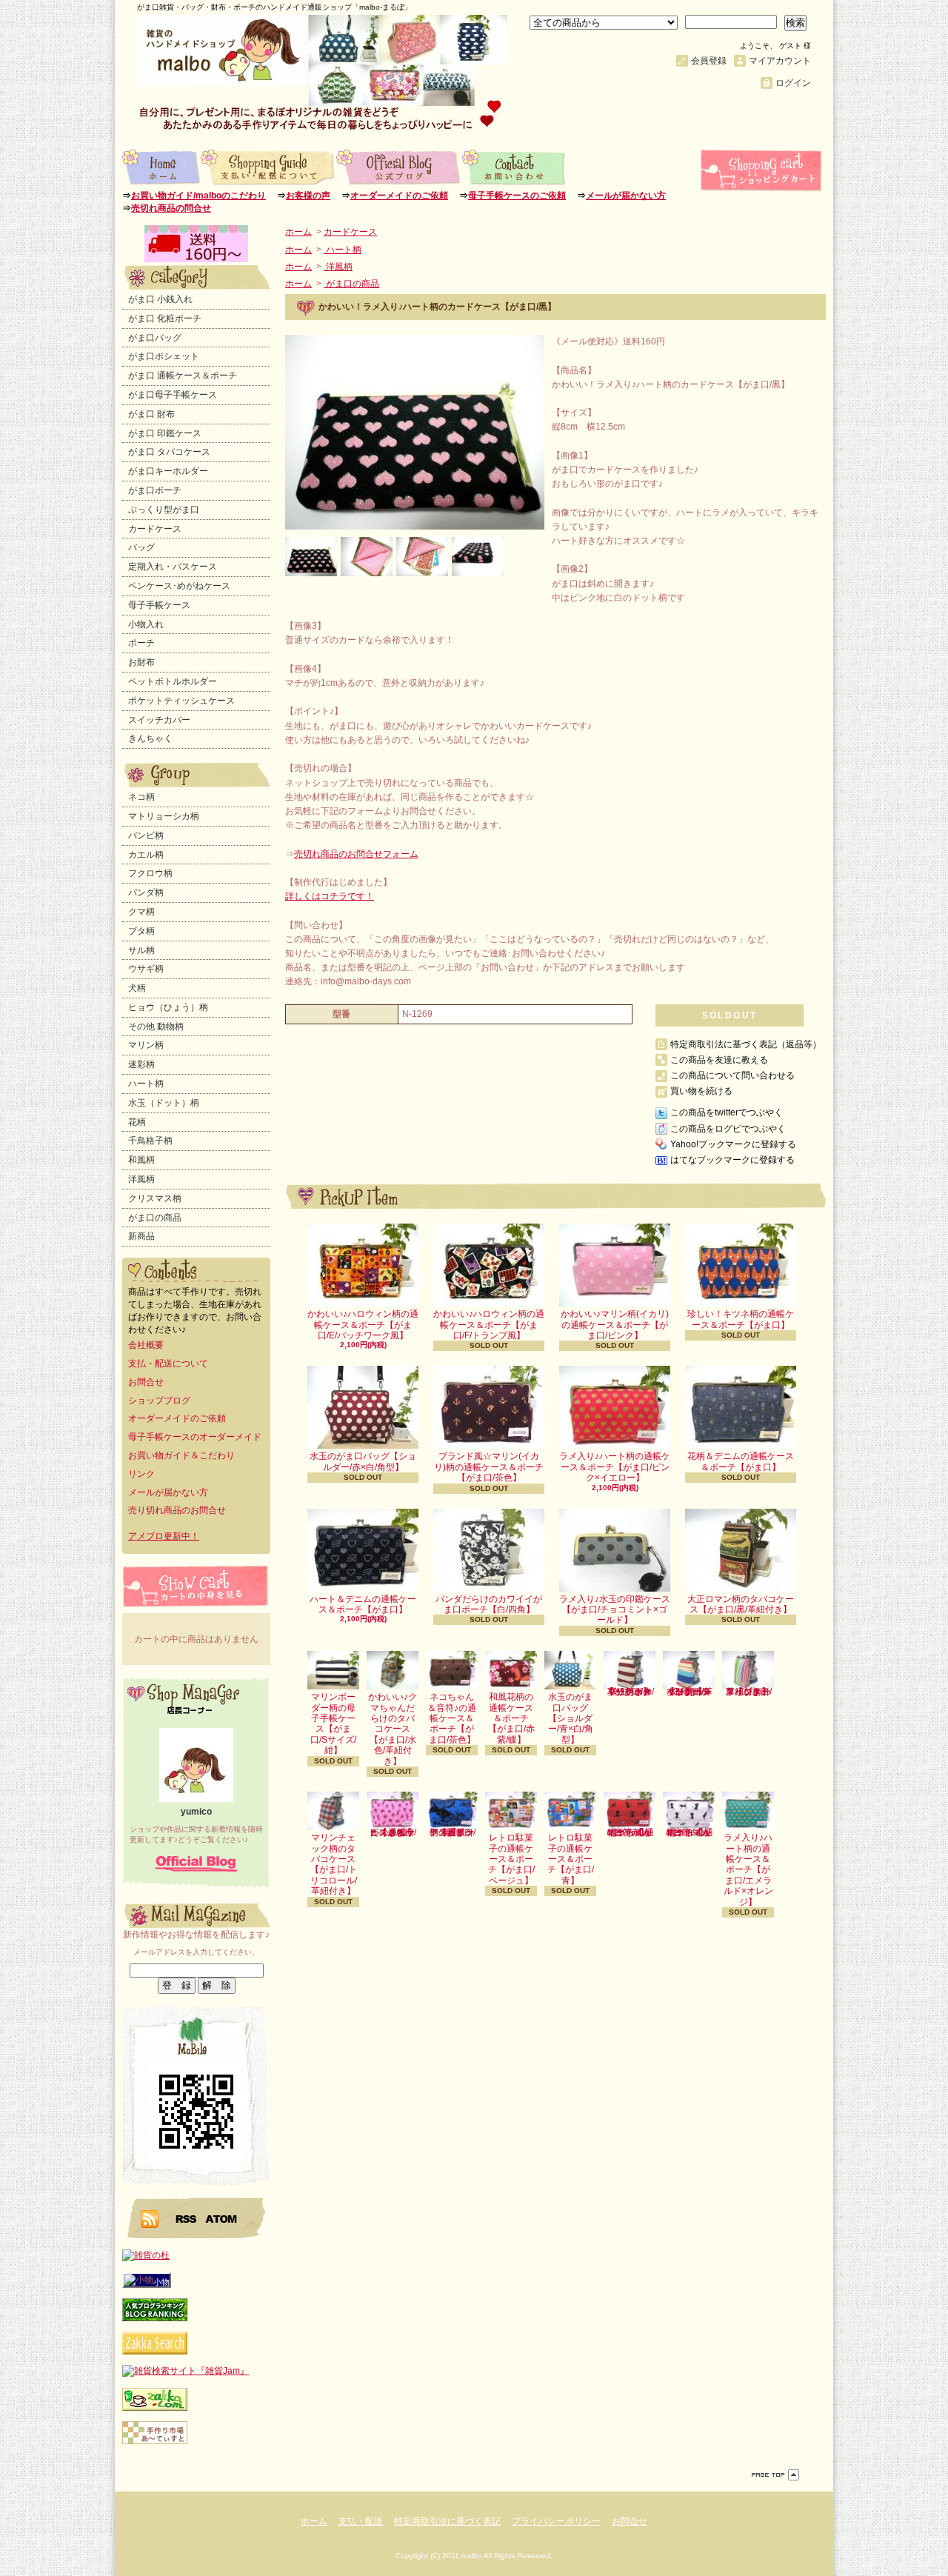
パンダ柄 (146, 892)
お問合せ (514, 167)
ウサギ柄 (146, 969)
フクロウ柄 (150, 873)
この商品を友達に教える (719, 1060)
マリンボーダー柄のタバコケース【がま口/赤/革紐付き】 (630, 1692)
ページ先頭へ (775, 2475)
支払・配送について (268, 167)
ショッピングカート (763, 170)
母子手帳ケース (159, 605)
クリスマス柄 (155, 1198)
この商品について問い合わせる (732, 1075)
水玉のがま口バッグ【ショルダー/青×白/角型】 (571, 1718)
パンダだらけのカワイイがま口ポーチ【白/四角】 (489, 1604)
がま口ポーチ (155, 490)
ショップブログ (399, 167)
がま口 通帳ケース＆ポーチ (183, 376)
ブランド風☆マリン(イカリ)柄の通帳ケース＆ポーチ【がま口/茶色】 (489, 1467)
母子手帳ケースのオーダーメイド (195, 1437)
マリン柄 (146, 1045)
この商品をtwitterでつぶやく (727, 1112)
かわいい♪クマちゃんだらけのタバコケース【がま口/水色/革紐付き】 (393, 1729)
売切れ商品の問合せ (171, 208)
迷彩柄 (141, 1064)
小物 (161, 2282)
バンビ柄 (146, 835)
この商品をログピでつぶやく (728, 1129)
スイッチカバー (159, 720)
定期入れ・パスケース (173, 567)
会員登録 (709, 61)
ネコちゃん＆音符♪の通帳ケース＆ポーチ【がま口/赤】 (630, 1832)
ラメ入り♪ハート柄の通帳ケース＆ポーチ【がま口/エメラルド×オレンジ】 (748, 1869)
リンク (141, 1474)
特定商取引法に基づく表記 (447, 2521)
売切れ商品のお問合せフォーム (356, 854)
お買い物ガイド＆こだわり (181, 1455)
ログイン (793, 83)
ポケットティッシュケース (181, 701)
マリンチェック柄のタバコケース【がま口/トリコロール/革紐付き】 (334, 1864)
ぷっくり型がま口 (164, 510)
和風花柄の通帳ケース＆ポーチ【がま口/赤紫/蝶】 (511, 1718)
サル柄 (141, 950)
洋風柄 (141, 1179)
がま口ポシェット (164, 356)
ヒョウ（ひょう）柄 (168, 1007)
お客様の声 (308, 196)
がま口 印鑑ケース (165, 433)
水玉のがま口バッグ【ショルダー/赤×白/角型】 (363, 1461)
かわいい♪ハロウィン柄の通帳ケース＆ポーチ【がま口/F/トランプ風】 (489, 1325)
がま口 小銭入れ (160, 299)
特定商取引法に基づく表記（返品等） (746, 1044)
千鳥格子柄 (150, 1141)
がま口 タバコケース (169, 452)
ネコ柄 (141, 797)
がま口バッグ (155, 338)
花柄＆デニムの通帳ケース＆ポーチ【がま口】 (741, 1461)
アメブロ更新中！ (164, 1536)
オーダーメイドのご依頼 (399, 196)
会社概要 (146, 1345)
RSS (187, 2218)
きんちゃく (150, 738)
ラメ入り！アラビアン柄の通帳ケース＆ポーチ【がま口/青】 (452, 1832)
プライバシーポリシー (556, 2521)
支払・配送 (361, 2521)
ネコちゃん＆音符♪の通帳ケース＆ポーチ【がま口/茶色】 (452, 1718)
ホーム (161, 167)
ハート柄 (146, 1084)
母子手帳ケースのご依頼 (517, 196)
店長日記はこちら (196, 1863)
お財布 (141, 662)
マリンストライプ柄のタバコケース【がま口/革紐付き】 (748, 1692)
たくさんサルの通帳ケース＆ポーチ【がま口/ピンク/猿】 (393, 1832)
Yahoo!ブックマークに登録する (733, 1144)
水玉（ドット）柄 (164, 1103)
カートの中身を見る (196, 1586)
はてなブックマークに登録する (732, 1160)
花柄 (137, 1122)
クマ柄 (141, 912)
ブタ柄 (141, 931)
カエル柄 (146, 855)
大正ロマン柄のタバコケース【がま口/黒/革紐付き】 (741, 1604)
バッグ (141, 547)
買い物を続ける (701, 1091)
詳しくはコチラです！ (330, 896)
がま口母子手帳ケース (173, 395)
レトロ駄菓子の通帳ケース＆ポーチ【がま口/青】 (571, 1859)
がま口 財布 (151, 414)
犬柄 (137, 988)
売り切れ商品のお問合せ (177, 1510)
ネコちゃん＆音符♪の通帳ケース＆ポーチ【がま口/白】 (689, 1832)
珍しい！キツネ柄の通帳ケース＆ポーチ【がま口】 (741, 1319)
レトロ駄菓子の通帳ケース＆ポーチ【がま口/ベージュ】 (511, 1859)
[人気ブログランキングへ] (155, 2318)
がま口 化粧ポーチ (165, 318)
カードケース (155, 529)
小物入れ (146, 624)
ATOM (222, 2218)
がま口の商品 (155, 1218)
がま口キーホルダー (168, 471)
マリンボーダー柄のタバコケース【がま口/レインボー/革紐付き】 (689, 1692)
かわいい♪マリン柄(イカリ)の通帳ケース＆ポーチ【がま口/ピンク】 (615, 1325)
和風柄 (141, 1160)
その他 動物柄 (156, 1027)
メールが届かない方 (626, 196)
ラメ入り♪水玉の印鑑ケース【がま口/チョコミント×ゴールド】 (615, 1610)
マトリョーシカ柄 (164, 816)
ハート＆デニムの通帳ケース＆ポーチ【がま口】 (363, 1604)
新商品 (141, 1236)
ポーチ (141, 643)
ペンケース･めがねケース (179, 586)
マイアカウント (780, 61)
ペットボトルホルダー (173, 681)
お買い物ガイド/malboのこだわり (198, 196)
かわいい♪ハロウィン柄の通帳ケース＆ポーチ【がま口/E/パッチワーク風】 (363, 1325)
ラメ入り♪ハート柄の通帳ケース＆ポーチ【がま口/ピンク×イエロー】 (615, 1467)
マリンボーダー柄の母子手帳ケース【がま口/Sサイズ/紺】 (333, 1724)
